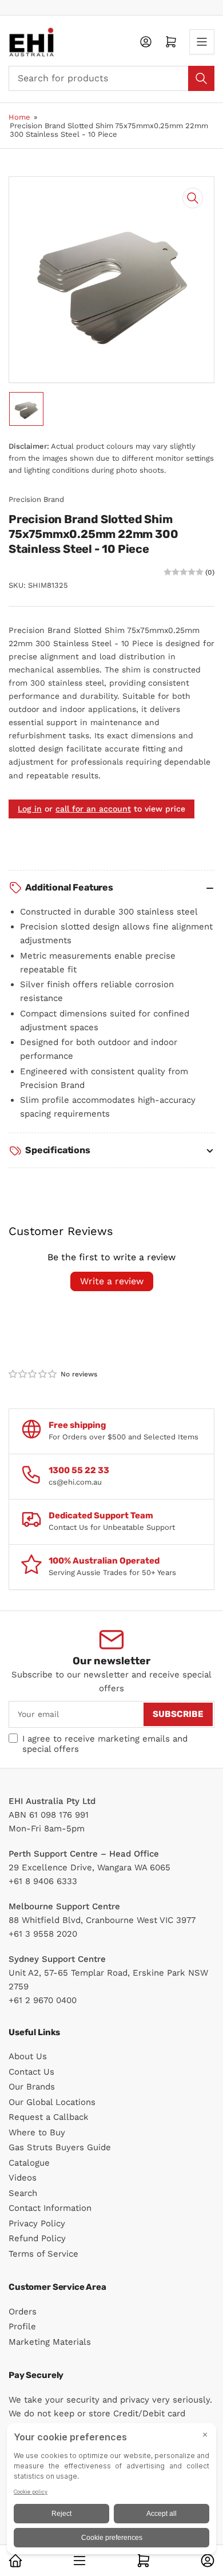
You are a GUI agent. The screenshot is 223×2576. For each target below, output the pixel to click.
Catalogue (29, 2163)
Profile (22, 2326)
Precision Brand (36, 499)
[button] (33, 1374)
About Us (28, 2056)
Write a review (112, 1281)
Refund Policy (37, 2238)
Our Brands (32, 2087)
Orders (23, 2312)
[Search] (201, 78)
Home (19, 117)
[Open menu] (202, 42)
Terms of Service (43, 2254)
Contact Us (31, 2072)
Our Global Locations (52, 2102)
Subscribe (178, 1714)
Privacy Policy (37, 2223)
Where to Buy (37, 2132)
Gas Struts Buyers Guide (60, 2147)
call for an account (93, 809)
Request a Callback (49, 2117)
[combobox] (111, 78)
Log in (30, 809)
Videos (23, 2178)
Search (23, 2193)
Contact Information (50, 2208)
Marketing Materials (50, 2342)
